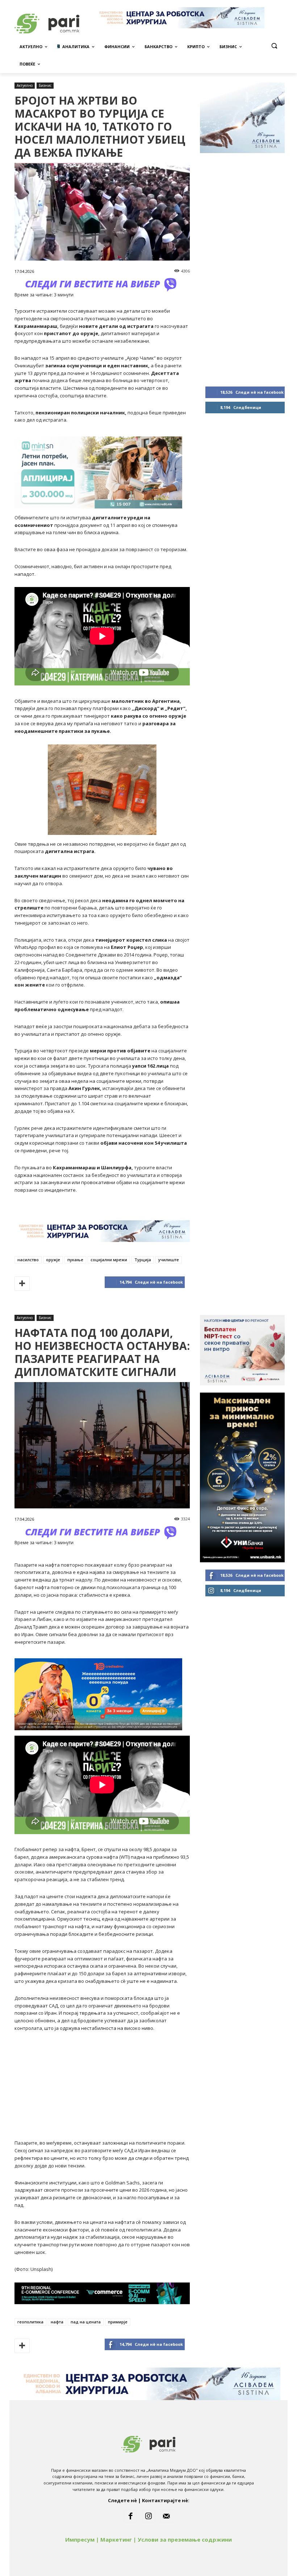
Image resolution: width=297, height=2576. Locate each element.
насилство (28, 1260)
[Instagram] (148, 2516)
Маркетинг (116, 2539)
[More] (22, 1284)
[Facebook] (130, 2516)
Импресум (80, 2539)
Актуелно (25, 85)
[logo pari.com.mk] (148, 2443)
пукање (75, 1260)
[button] (274, 46)
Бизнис (45, 85)
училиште (169, 1260)
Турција (143, 1260)
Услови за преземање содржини (185, 2539)
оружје (53, 1260)
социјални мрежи (109, 1260)
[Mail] (167, 2516)
